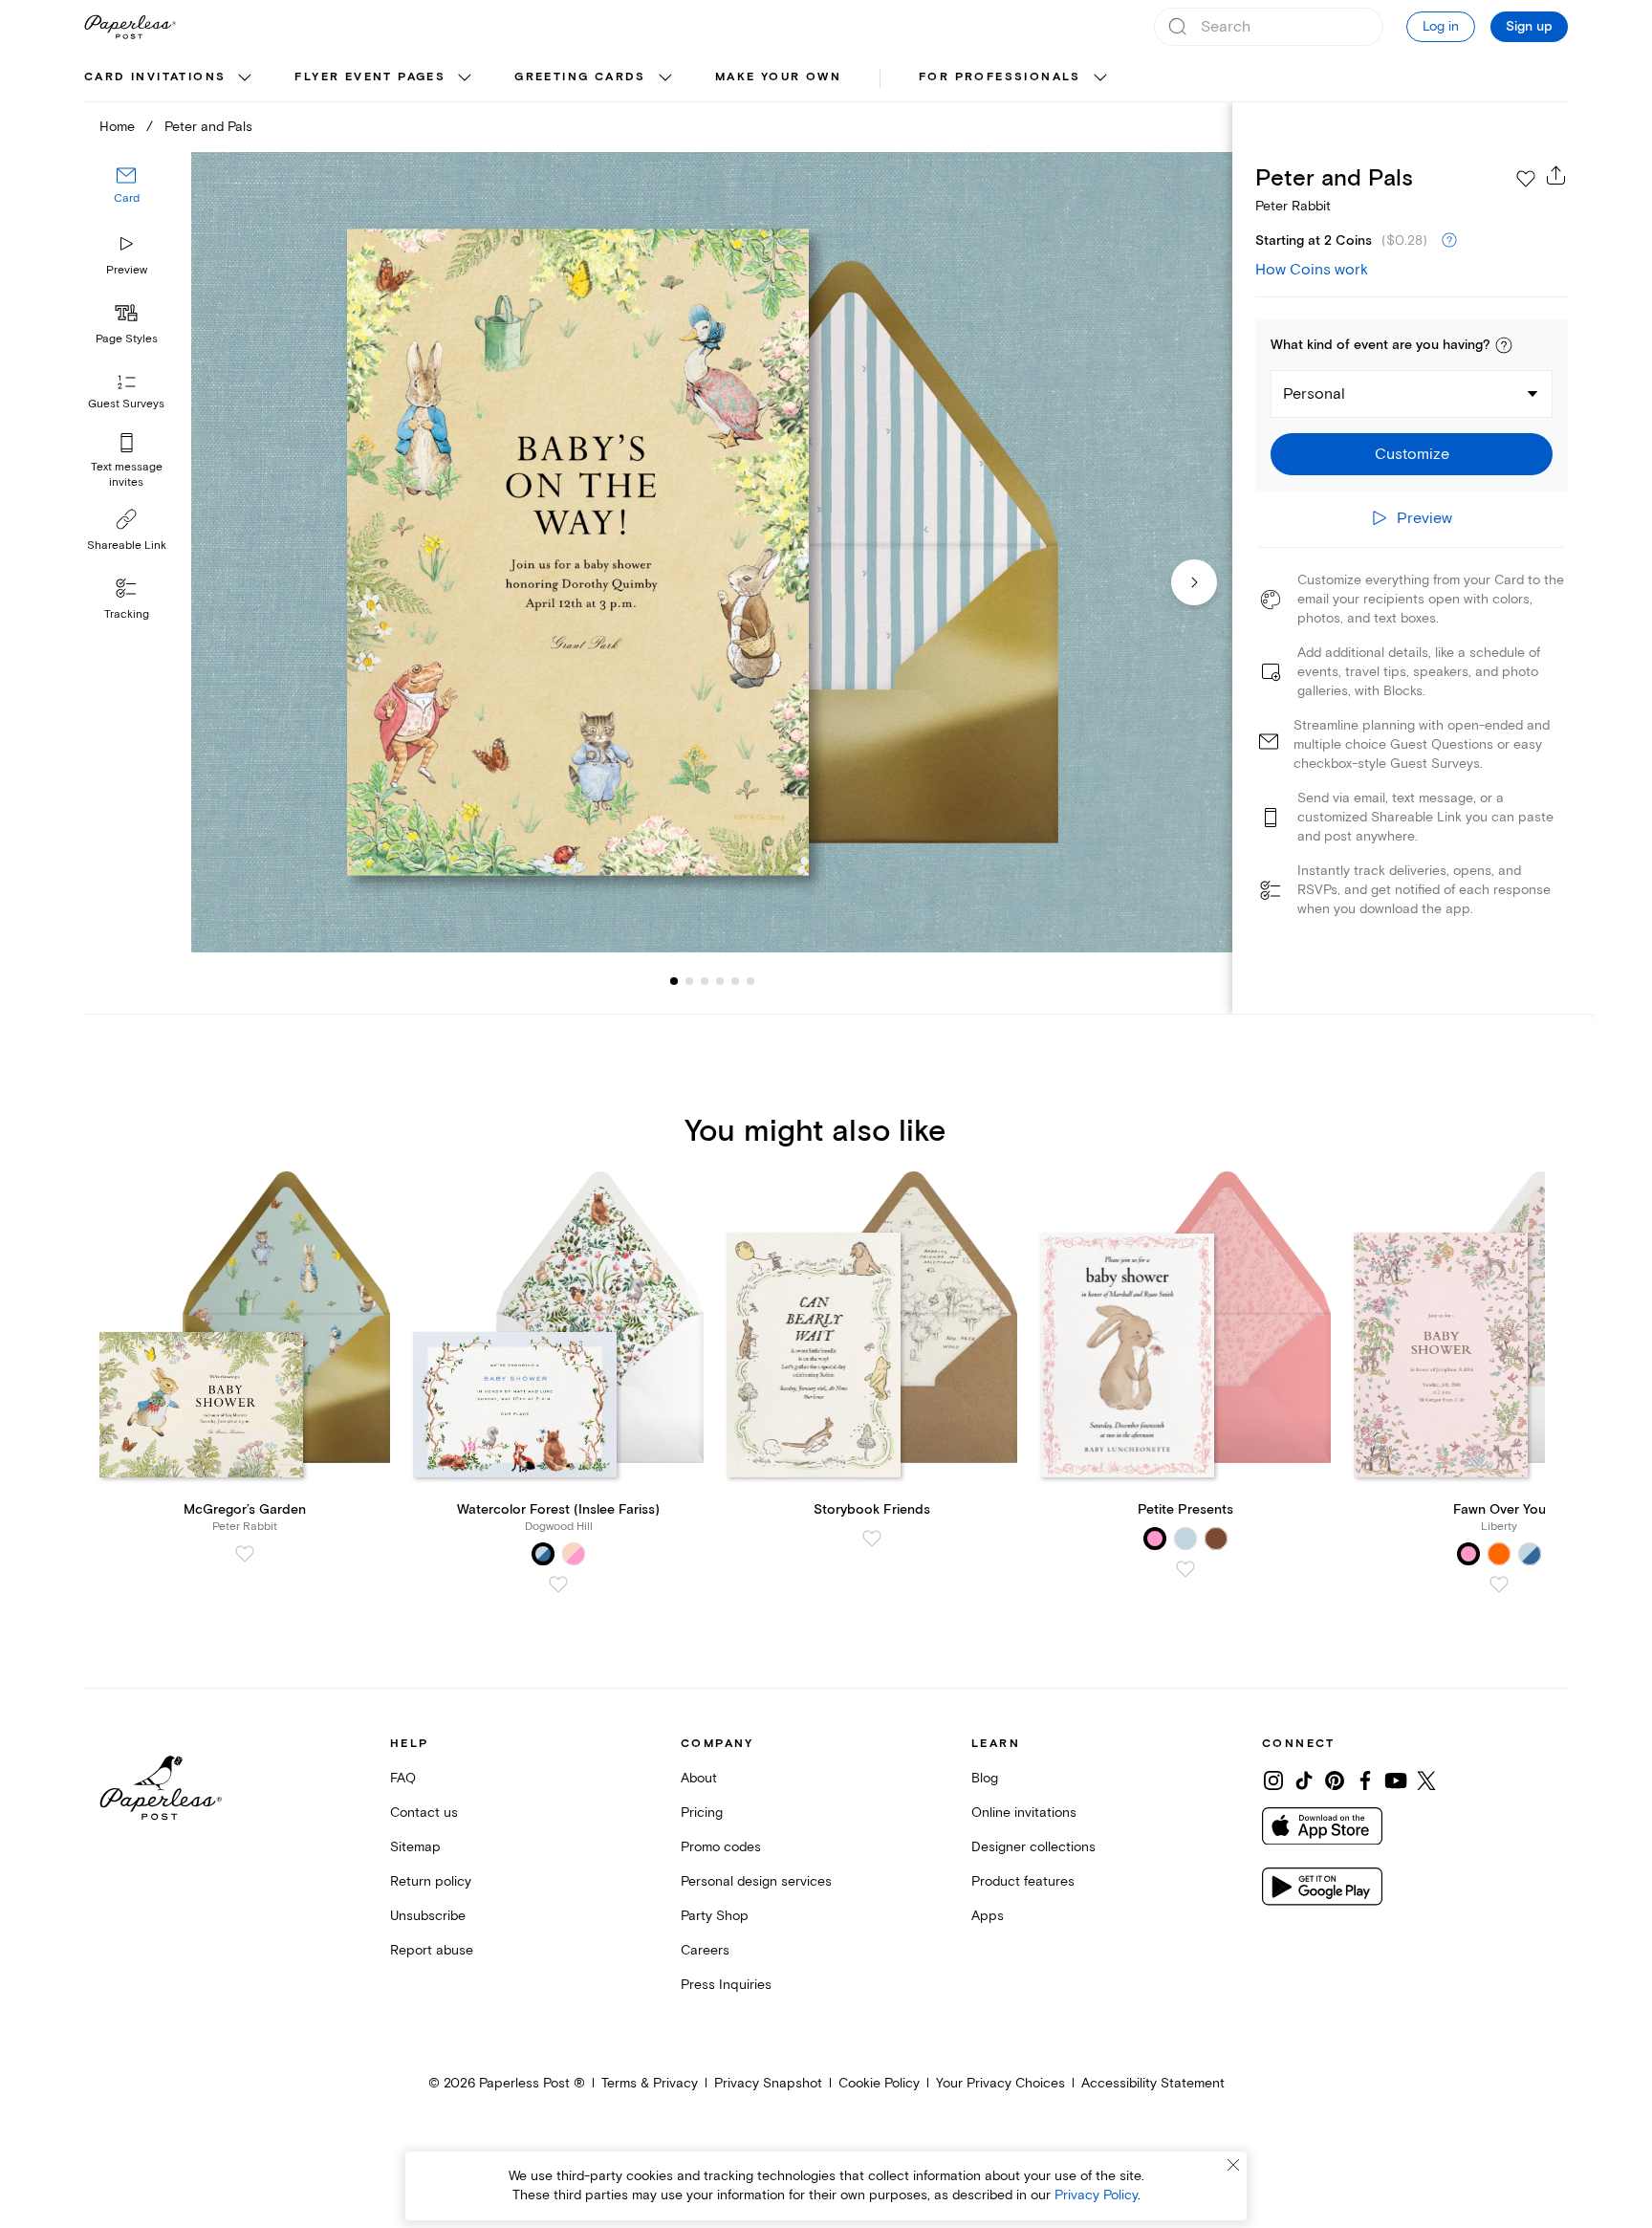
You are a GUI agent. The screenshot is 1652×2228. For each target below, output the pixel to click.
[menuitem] (170, 78)
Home (117, 127)
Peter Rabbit (1293, 206)
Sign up (1529, 27)
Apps (988, 1916)
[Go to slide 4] (705, 981)
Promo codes (721, 1847)
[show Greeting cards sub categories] (665, 78)
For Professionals (1000, 77)
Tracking (127, 614)
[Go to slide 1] (674, 981)
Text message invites (127, 475)
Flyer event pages (370, 77)
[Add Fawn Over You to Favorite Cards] (1499, 1584)
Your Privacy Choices (1000, 2083)
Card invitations (155, 77)
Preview (127, 270)
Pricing (702, 1813)
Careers (705, 1950)
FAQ (403, 1778)
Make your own (778, 77)
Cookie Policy (879, 2083)
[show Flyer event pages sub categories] (465, 78)
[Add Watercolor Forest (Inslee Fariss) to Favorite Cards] (558, 1584)
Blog (985, 1778)
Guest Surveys (126, 404)
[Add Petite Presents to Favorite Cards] (1185, 1569)
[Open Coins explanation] (1449, 241)
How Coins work (1312, 270)
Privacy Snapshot (768, 2083)
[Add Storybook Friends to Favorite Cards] (872, 1539)
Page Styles (127, 339)
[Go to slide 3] (689, 981)
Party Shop (715, 1916)
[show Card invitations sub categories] (245, 78)
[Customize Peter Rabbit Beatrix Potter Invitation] (711, 552)
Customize (1412, 454)
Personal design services (756, 1881)
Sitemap (415, 1847)
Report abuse (432, 1950)
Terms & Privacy (650, 2083)
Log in (1441, 26)
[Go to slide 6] (735, 981)
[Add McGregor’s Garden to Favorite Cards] (245, 1554)
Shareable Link (127, 546)
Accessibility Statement (1153, 2083)
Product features (1023, 1881)
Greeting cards (580, 77)
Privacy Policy (1096, 2195)
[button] (1504, 345)
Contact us (424, 1813)
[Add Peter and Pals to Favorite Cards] (1526, 179)
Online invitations (1024, 1813)
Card (127, 198)
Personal (1314, 394)
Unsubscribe (428, 1916)
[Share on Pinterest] (1335, 1780)
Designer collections (1033, 1847)
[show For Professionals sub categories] (1100, 78)
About (699, 1778)
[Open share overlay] (1556, 175)
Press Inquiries (726, 1985)
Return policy (431, 1881)
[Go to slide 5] (720, 981)
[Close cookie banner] (1233, 2165)
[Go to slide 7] (750, 981)
